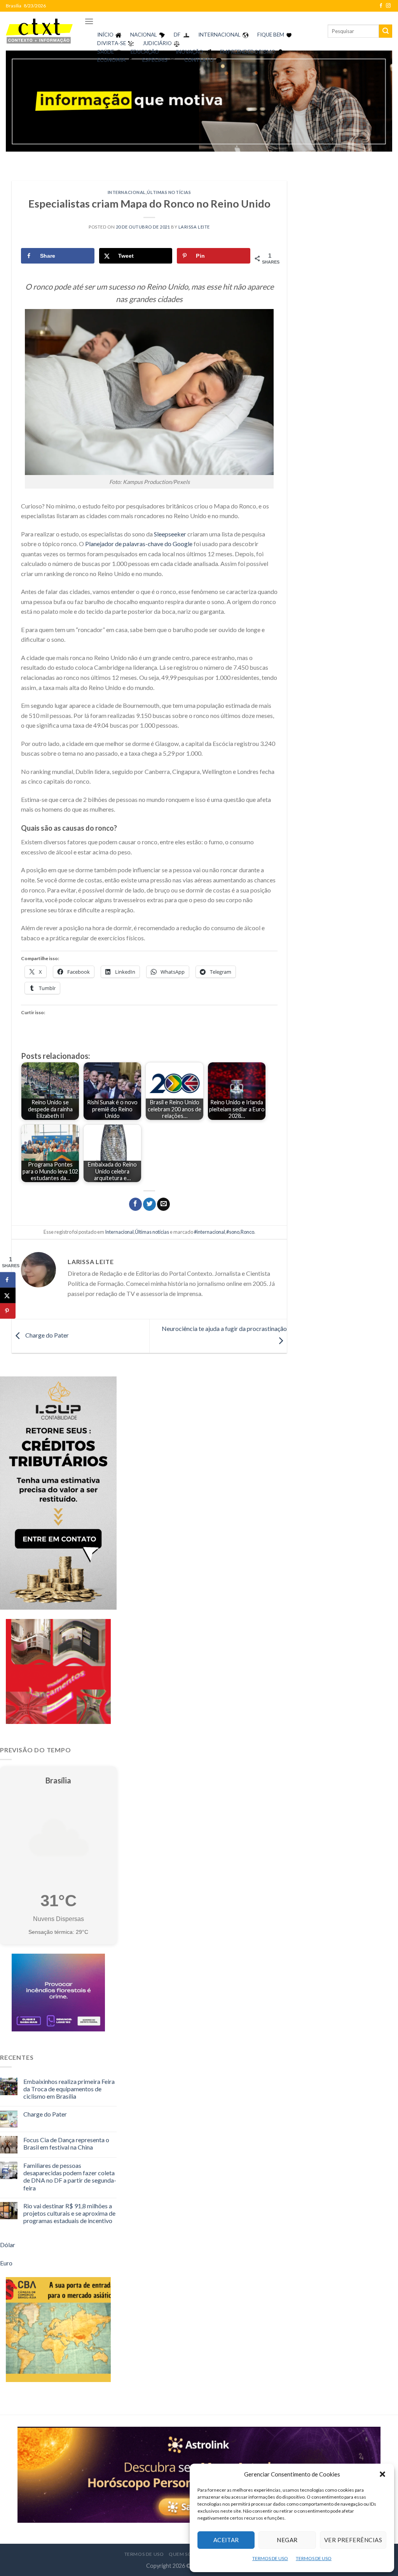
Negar (287, 2540)
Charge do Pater (46, 1335)
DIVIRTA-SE (112, 43)
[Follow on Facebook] (381, 6)
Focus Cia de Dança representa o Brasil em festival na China (66, 2143)
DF (177, 35)
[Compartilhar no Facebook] (135, 1204)
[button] (382, 2474)
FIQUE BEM (271, 35)
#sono (233, 1232)
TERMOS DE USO (270, 2558)
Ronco (247, 1232)
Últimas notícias (169, 192)
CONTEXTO (199, 60)
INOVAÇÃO (189, 52)
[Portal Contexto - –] (39, 31)
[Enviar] (386, 31)
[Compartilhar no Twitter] (149, 1204)
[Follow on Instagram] (388, 6)
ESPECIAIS (155, 60)
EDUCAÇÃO (145, 52)
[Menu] (89, 21)
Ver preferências (353, 2540)
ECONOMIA (111, 60)
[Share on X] (8, 1296)
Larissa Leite (194, 227)
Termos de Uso (144, 2554)
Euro (6, 2263)
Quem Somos (186, 2554)
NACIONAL (144, 35)
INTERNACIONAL (219, 35)
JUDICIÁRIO (157, 43)
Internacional (127, 192)
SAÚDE (106, 52)
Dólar (8, 2245)
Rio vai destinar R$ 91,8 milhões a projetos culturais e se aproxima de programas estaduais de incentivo (69, 2213)
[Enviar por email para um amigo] (163, 1204)
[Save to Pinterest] (8, 1311)
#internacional (209, 1232)
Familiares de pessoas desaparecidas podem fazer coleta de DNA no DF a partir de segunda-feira (70, 2177)
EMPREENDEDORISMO (248, 52)
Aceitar (226, 2540)
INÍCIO (105, 35)
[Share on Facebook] (8, 1280)
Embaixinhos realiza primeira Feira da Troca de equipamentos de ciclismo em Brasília (69, 2089)
